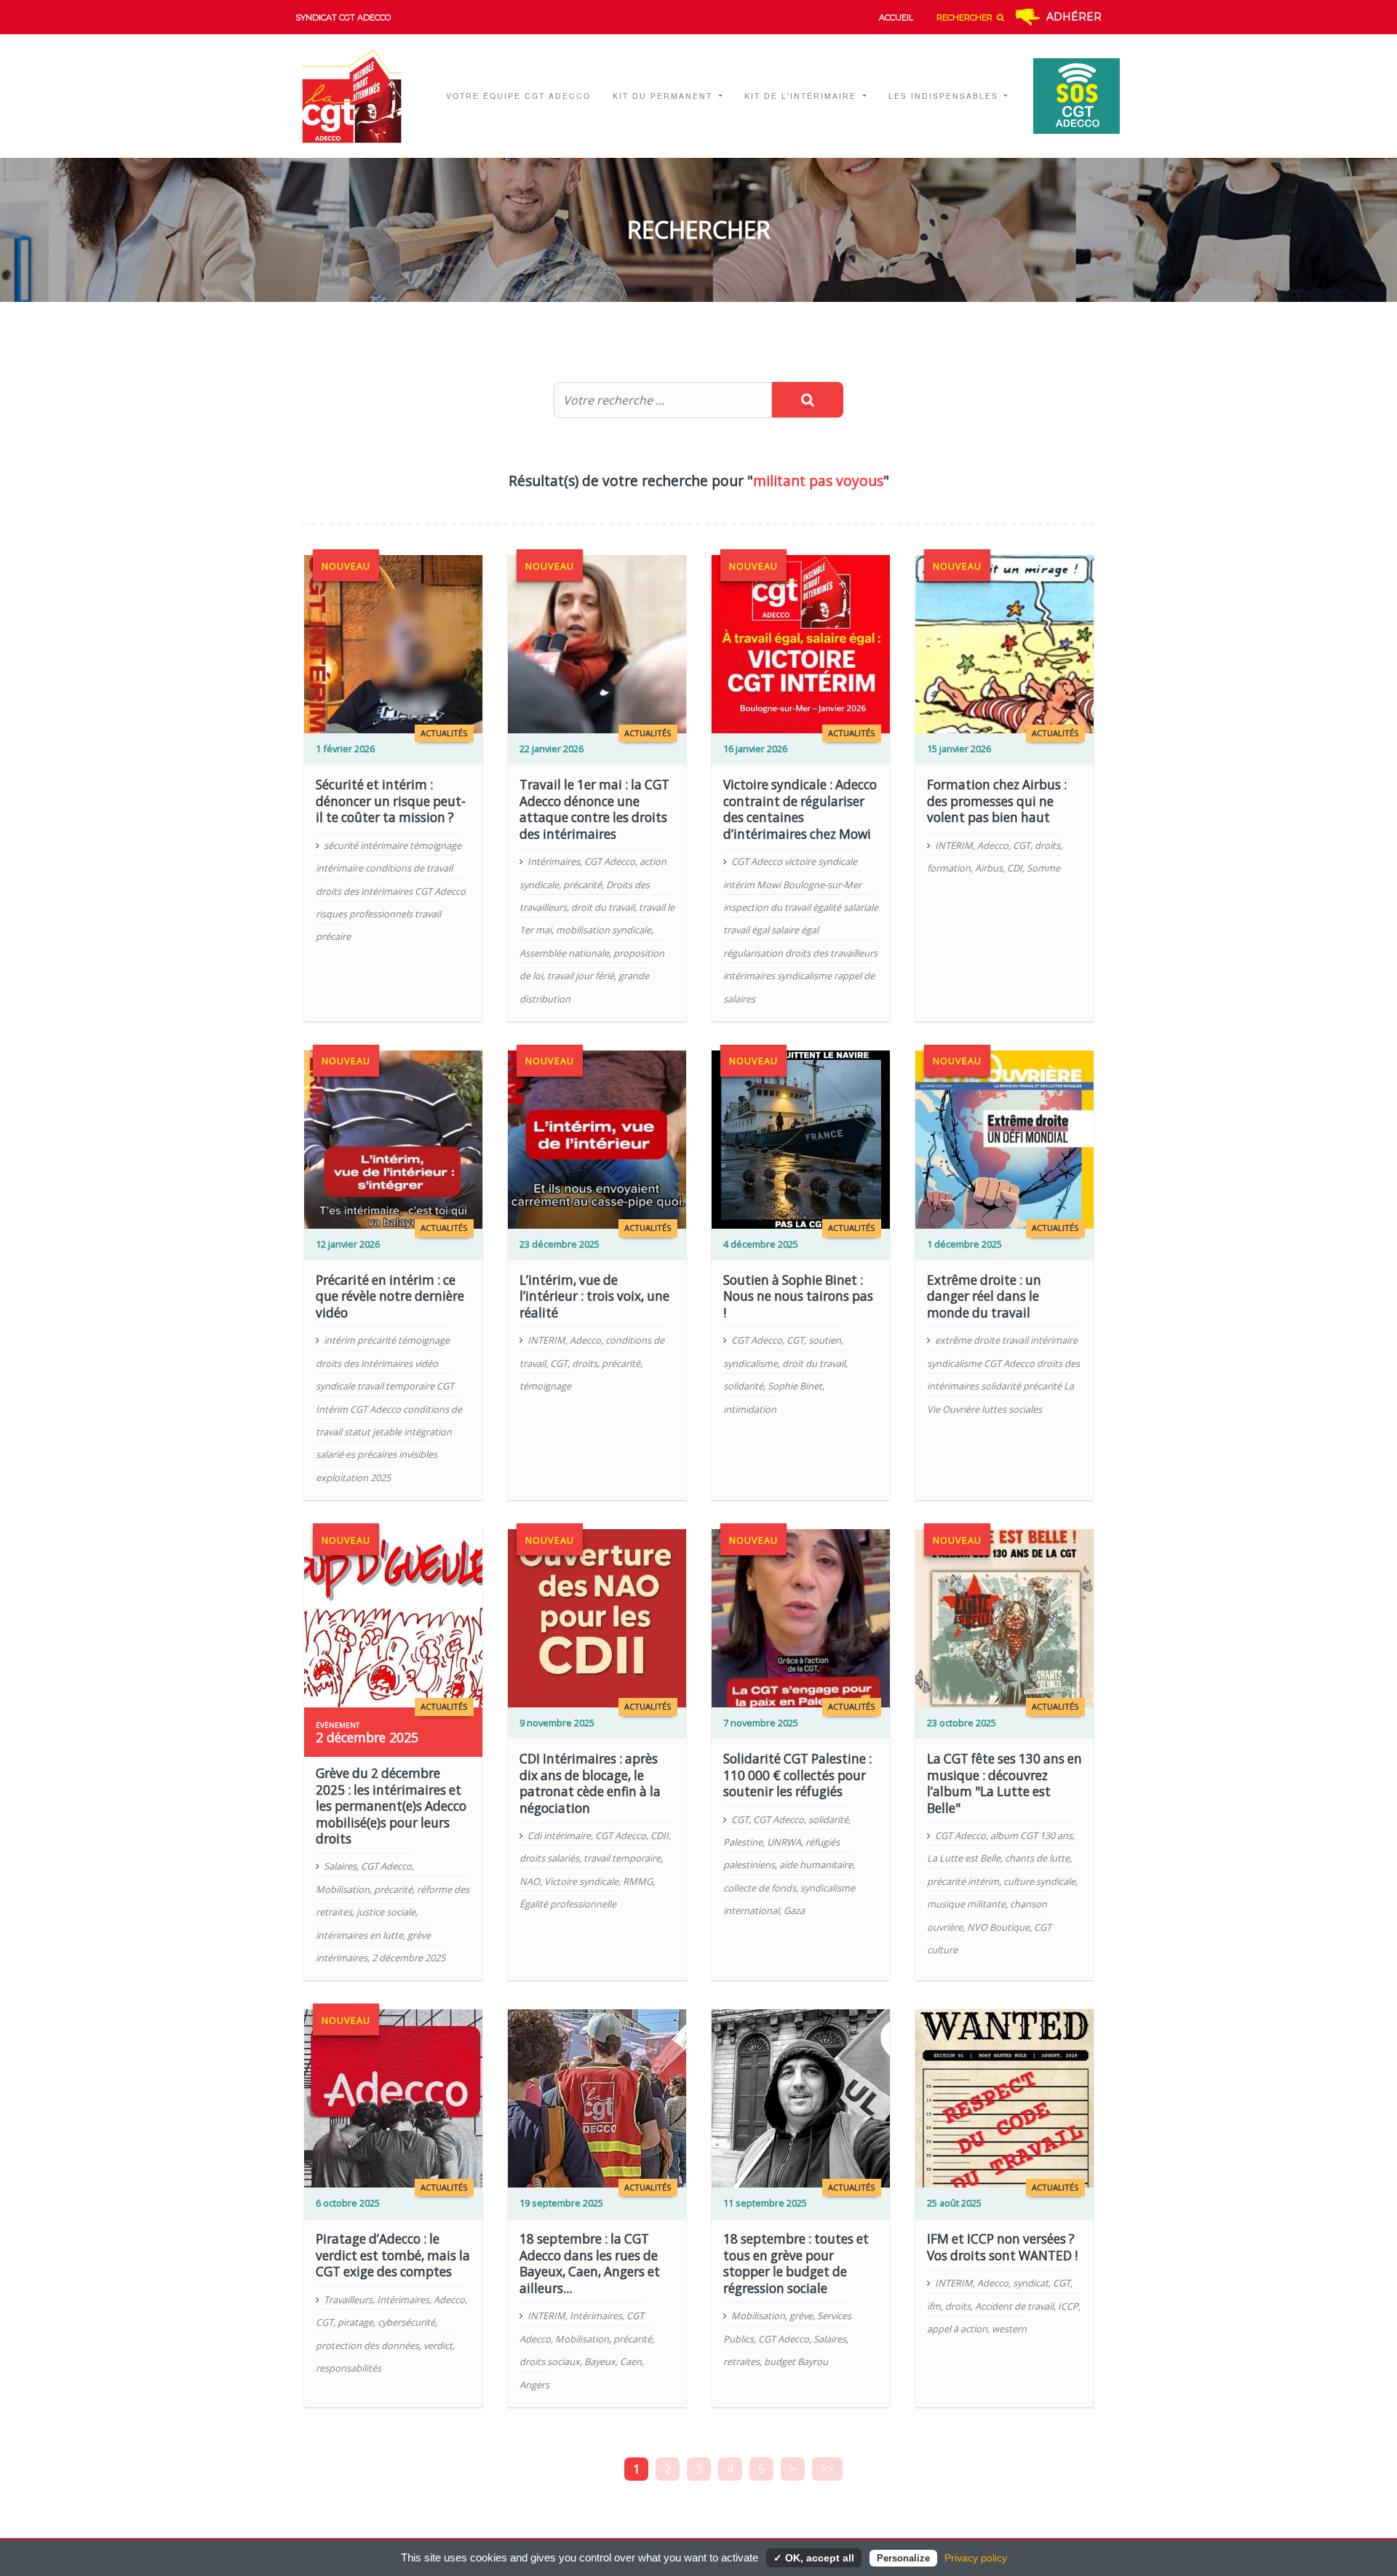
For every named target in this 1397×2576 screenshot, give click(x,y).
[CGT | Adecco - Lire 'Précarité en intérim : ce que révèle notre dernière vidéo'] (393, 1139)
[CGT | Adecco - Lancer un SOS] (1069, 96)
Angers (534, 2385)
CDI (1015, 868)
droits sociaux (550, 2361)
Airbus (989, 868)
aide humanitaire (816, 1865)
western (1009, 2329)
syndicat (1031, 2283)
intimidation (750, 1409)
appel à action (957, 2329)
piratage (355, 2322)
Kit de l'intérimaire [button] (802, 96)
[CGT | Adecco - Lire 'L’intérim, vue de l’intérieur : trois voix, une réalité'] (597, 1139)
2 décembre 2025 (409, 1958)
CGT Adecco (610, 861)
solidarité (743, 1386)
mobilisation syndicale (604, 930)
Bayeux (600, 2361)
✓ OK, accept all (814, 2558)
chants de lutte (1037, 1858)
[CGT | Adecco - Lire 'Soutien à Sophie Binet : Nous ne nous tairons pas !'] (801, 1139)
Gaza (794, 1910)
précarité (582, 885)
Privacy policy (976, 2558)
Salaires (340, 1866)
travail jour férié (581, 976)
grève (801, 2316)
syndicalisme (751, 1363)
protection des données (367, 2345)
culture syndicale (1039, 1881)
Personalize (903, 2558)
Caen (631, 2361)
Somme (1043, 868)
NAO (530, 1881)
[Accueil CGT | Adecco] (361, 96)
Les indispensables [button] (945, 96)
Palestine (743, 1842)
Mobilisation (343, 1889)
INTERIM (954, 845)
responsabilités (349, 2368)
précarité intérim (963, 1881)
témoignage (545, 1386)
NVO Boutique (998, 1927)
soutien (825, 1340)
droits (1047, 845)
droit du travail (603, 907)
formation (949, 868)
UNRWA (784, 1842)
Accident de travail (1014, 2306)
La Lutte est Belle (964, 1858)
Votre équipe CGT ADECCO (518, 96)
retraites (741, 2361)
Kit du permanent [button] (664, 96)
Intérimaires (554, 861)
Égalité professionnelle (568, 1904)
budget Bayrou (796, 2361)
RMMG (638, 1881)
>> (827, 2469)
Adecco (993, 845)
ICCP (1068, 2306)
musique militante (966, 1904)
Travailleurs (348, 2300)
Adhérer (1074, 17)
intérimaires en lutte (359, 1935)
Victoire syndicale (581, 1881)
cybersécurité (406, 2322)
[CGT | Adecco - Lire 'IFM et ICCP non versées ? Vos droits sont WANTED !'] (1004, 2097)
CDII (660, 1835)
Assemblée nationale (564, 953)
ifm (934, 2306)
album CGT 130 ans (1031, 1835)
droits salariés (549, 1858)
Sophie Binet (795, 1386)
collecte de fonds (760, 1888)
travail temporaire (622, 1858)
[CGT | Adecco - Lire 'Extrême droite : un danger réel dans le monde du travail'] (1004, 1139)
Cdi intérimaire (559, 1835)
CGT (1022, 845)
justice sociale (386, 1912)
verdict (438, 2345)
